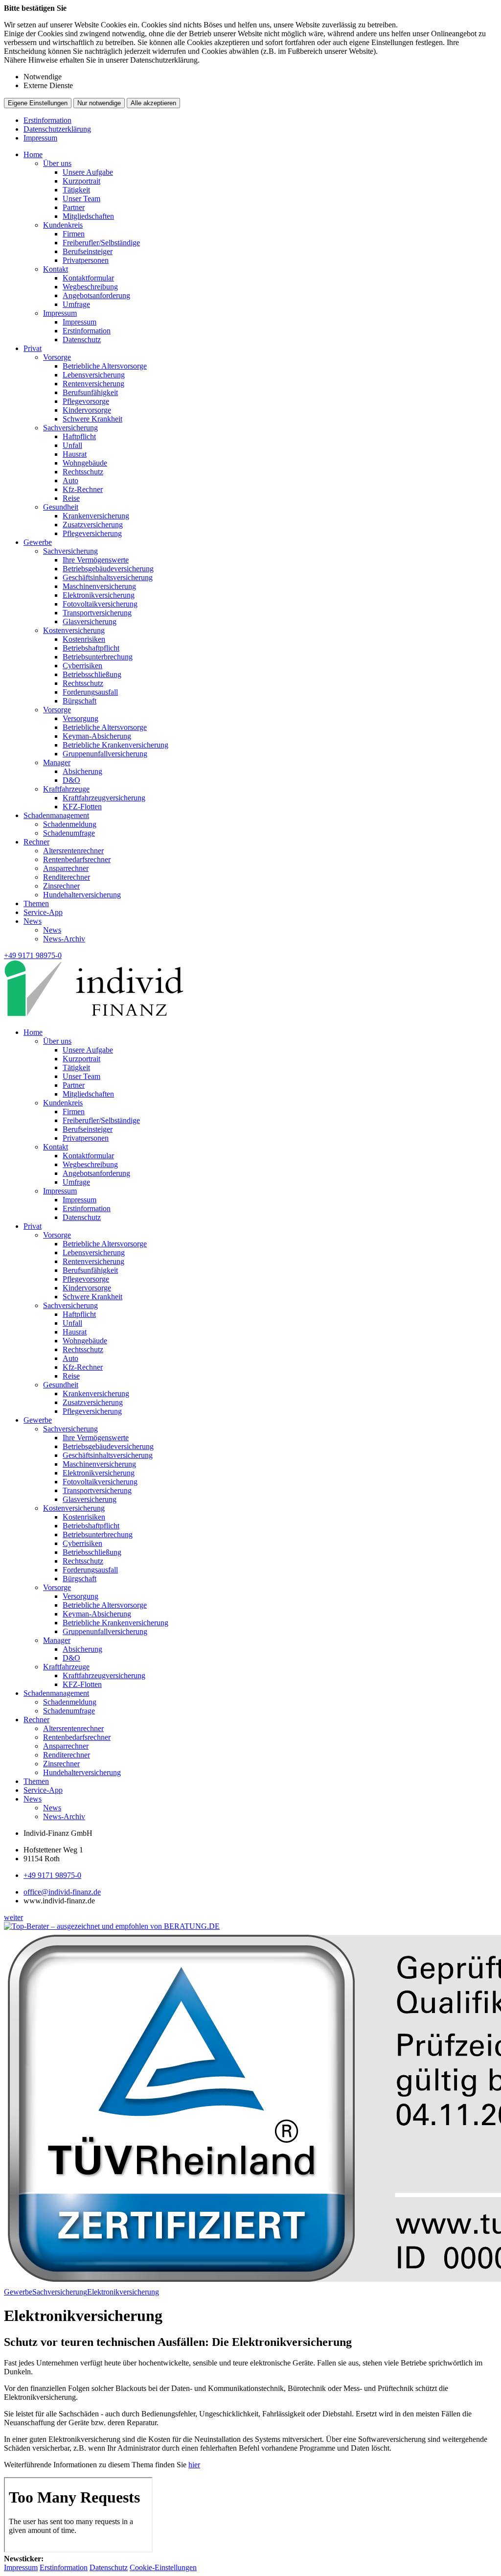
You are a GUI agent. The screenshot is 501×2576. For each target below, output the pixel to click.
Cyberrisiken (82, 666)
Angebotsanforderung (96, 295)
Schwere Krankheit (92, 419)
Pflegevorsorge (86, 401)
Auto (70, 480)
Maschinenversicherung (99, 586)
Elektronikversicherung (99, 595)
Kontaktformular (88, 278)
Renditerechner (67, 877)
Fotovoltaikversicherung (100, 604)
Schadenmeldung (70, 824)
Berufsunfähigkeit (90, 392)
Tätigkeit (76, 190)
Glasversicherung (90, 621)
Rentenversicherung (93, 384)
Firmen (74, 234)
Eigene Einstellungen (38, 103)
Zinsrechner (61, 886)
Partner (74, 207)
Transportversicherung (97, 613)
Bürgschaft (80, 701)
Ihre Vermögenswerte (96, 560)
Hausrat (75, 454)
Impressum (40, 138)
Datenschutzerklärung (57, 129)
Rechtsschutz (83, 472)
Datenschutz (82, 340)
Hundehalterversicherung (82, 895)
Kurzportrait (81, 181)
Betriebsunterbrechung (98, 657)
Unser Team (81, 199)
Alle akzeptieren (153, 103)
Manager (57, 762)
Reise (71, 498)
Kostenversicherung (74, 630)
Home (33, 154)
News (33, 921)
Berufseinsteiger (88, 251)
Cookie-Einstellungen (163, 2567)
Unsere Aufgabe (88, 172)
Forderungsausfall (90, 692)
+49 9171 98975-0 (52, 1875)
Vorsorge (57, 357)
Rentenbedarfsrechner (77, 859)
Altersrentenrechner (73, 851)
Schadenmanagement (56, 815)
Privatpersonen (86, 260)
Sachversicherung (70, 428)
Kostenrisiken (84, 639)
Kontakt (56, 269)
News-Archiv (64, 939)
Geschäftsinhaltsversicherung (108, 577)
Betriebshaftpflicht (91, 648)
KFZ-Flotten (82, 807)
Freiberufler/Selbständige (101, 243)
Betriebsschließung (92, 674)
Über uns (57, 163)
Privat (33, 348)
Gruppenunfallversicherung (105, 754)
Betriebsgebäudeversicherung (108, 569)
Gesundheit (61, 507)
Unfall (72, 445)
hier (194, 2465)
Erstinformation (47, 120)
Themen (36, 903)
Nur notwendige (99, 103)
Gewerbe (38, 542)
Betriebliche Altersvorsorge (105, 366)
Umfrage (76, 304)
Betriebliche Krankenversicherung (115, 745)
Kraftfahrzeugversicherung (104, 798)
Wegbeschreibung (90, 287)
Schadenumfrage (69, 833)
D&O (71, 780)
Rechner (36, 842)
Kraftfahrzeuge (66, 789)
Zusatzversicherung (93, 525)
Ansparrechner (66, 868)
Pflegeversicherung (92, 533)
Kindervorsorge (87, 410)
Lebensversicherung (94, 375)
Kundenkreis (63, 225)
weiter (13, 1917)
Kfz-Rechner (83, 489)
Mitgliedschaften (88, 216)
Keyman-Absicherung (97, 736)
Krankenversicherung (96, 516)
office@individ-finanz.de (62, 1892)
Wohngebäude (85, 463)
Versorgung (80, 718)
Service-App (43, 912)
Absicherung (82, 771)
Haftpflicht (79, 436)
